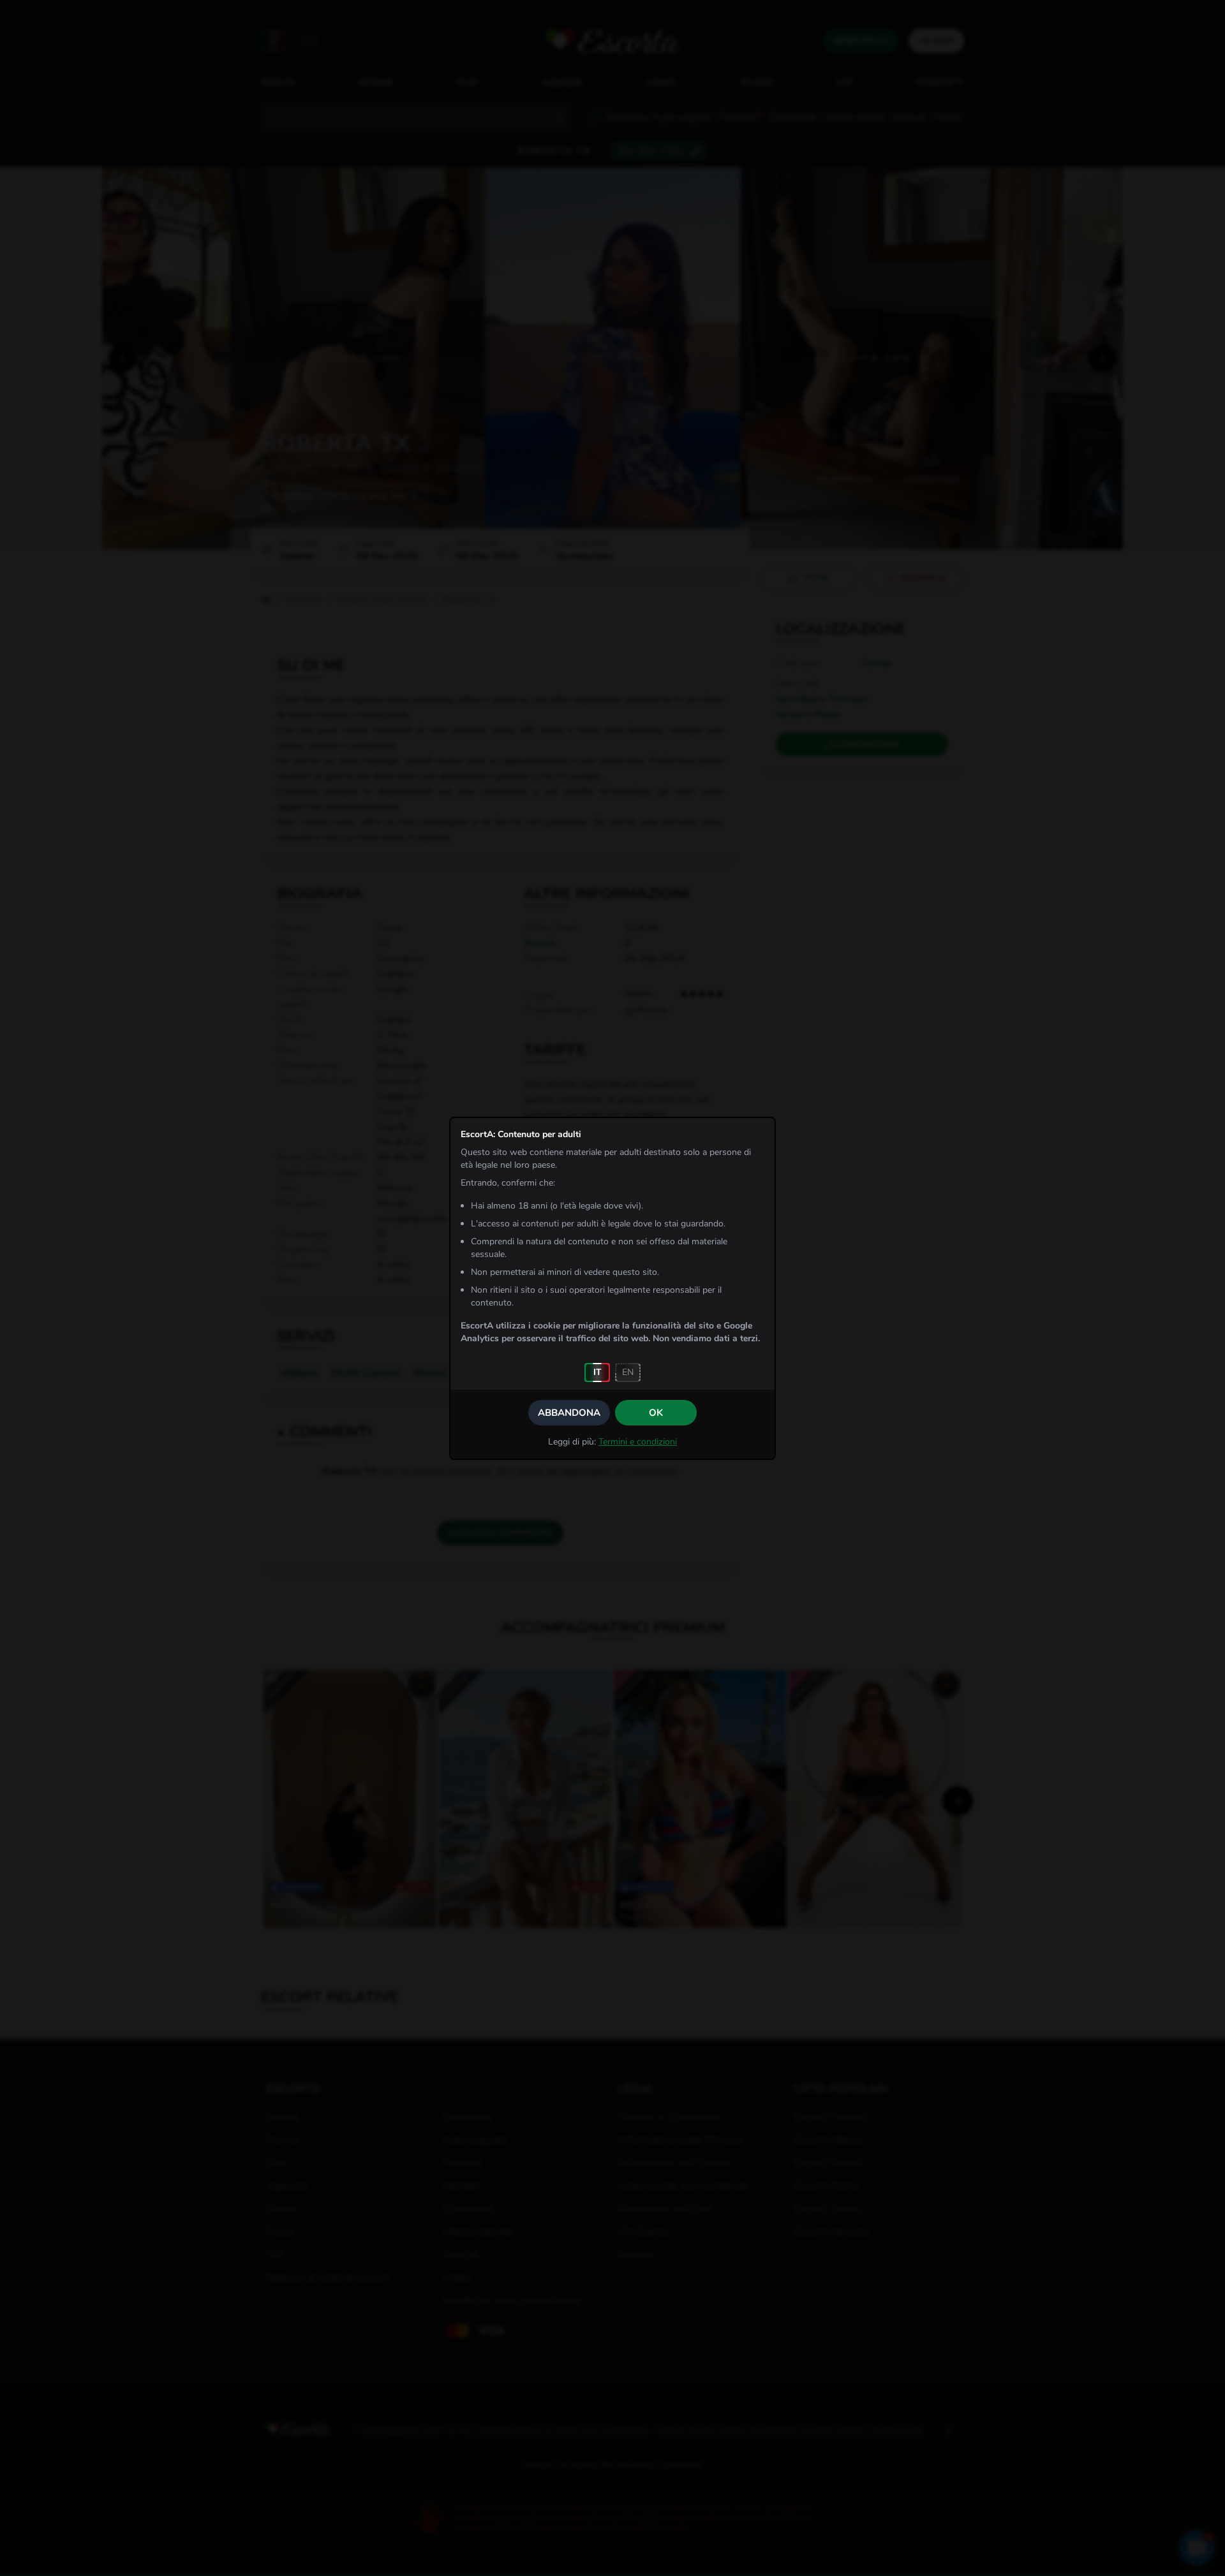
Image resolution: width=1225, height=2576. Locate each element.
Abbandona (569, 1413)
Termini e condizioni (638, 1442)
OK (656, 1413)
